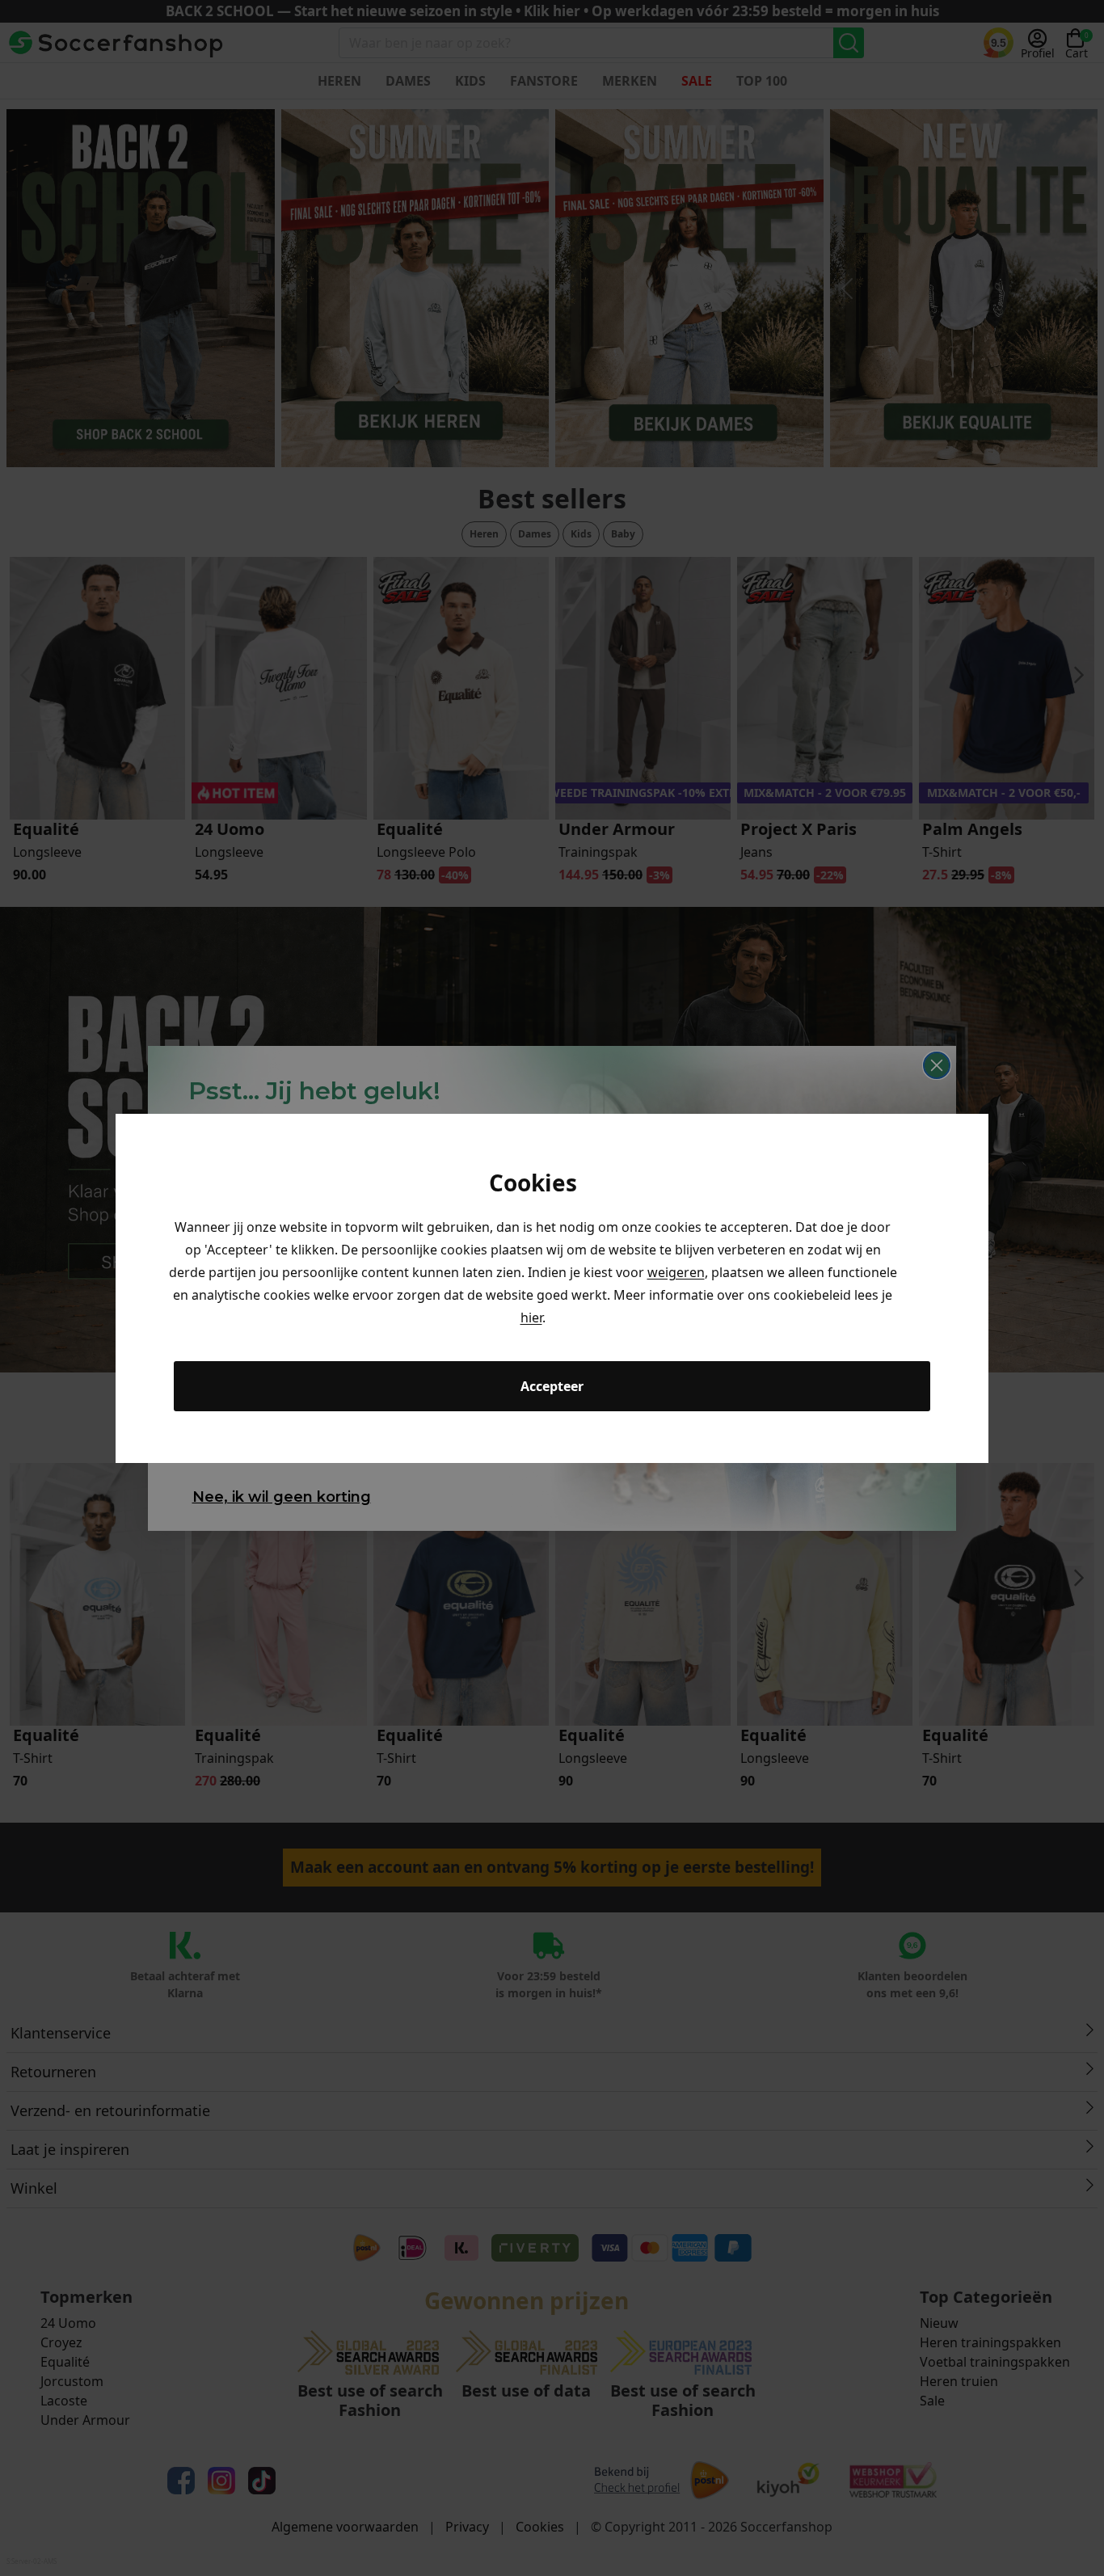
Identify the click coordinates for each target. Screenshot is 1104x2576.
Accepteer (552, 1386)
